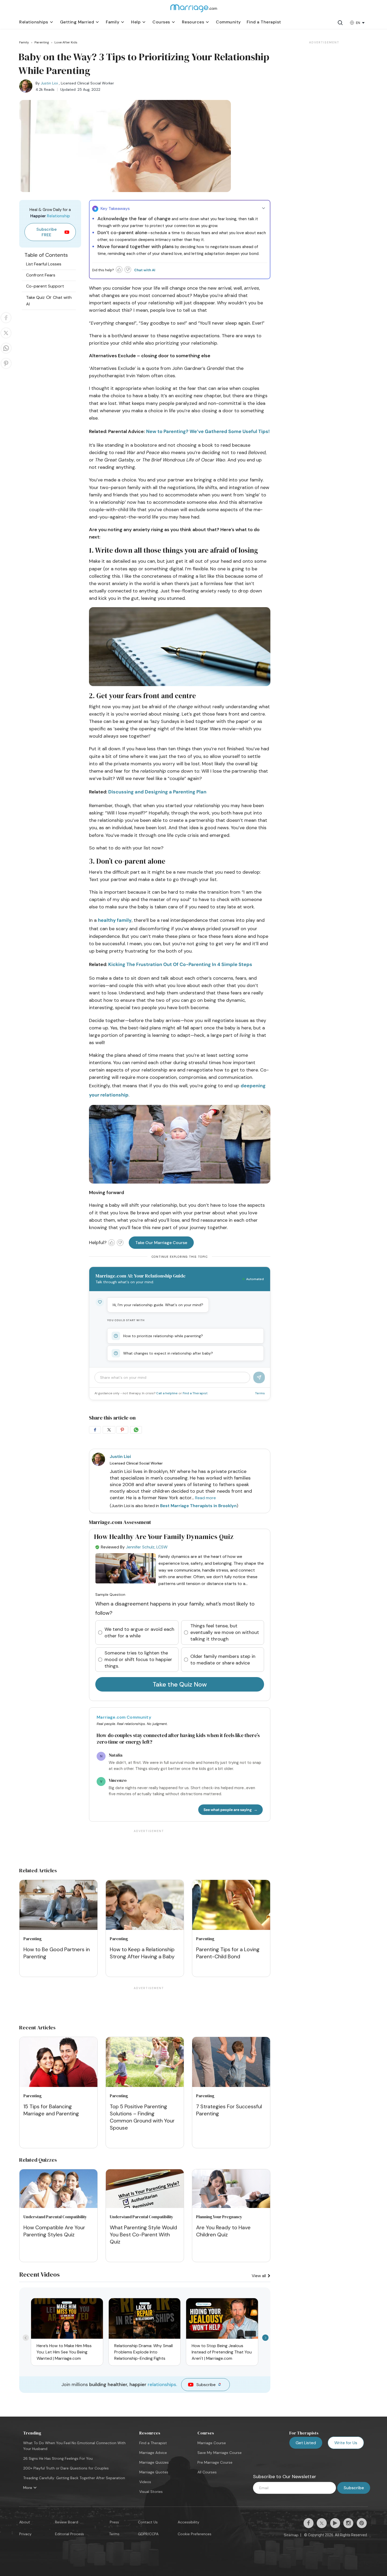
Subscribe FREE (46, 232)
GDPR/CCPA (148, 2534)
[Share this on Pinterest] (6, 368)
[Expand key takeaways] (264, 208)
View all (259, 2276)
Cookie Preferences (195, 2534)
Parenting (33, 1939)
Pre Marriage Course (215, 2462)
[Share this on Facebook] (6, 323)
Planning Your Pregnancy (219, 2217)
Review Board (67, 2522)
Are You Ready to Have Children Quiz (223, 2231)
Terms (260, 1393)
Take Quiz (35, 297)
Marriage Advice (153, 2453)
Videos (145, 2482)
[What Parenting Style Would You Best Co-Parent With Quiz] (145, 2207)
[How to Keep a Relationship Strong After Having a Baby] (145, 1906)
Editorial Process (70, 2534)
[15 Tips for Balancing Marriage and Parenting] (58, 2063)
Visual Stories (151, 2492)
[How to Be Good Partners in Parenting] (58, 1906)
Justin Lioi (49, 83)
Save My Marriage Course (220, 2453)
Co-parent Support (45, 286)
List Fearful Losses (44, 264)
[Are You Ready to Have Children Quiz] (231, 2207)
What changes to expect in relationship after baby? (168, 1353)
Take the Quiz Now (180, 1684)
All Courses (207, 2472)
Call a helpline (167, 1393)
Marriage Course (212, 2443)
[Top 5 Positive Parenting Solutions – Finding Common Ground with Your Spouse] (145, 2063)
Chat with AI (145, 270)
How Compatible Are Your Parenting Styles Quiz (54, 2231)
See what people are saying (228, 1810)
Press (114, 2522)
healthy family (115, 920)
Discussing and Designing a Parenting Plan (157, 792)
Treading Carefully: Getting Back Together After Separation (74, 2478)
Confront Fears (41, 275)
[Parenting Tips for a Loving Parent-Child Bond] (231, 1906)
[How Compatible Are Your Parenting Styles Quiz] (58, 2207)
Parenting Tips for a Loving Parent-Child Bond (228, 1953)
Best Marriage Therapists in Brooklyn (198, 1506)
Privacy (25, 2534)
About (25, 2522)
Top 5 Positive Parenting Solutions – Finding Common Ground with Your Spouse (142, 2117)
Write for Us (346, 2443)
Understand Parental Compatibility (55, 2217)
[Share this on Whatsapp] (6, 353)
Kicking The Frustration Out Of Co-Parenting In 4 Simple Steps (180, 964)
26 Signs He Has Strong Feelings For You (58, 2458)
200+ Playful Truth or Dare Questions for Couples (66, 2468)
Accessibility (188, 2522)
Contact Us (148, 2522)
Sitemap (291, 2535)
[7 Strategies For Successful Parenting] (231, 2063)
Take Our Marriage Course (161, 1243)
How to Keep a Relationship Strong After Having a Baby (142, 1953)
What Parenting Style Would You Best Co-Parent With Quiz (143, 2235)
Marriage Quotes (154, 2472)
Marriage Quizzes (154, 2462)
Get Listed (306, 2443)
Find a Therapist (195, 1393)
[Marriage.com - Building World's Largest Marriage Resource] (193, 12)
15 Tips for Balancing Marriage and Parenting (51, 2110)
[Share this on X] (6, 338)
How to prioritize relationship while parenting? (163, 1336)
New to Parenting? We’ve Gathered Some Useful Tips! (208, 431)
